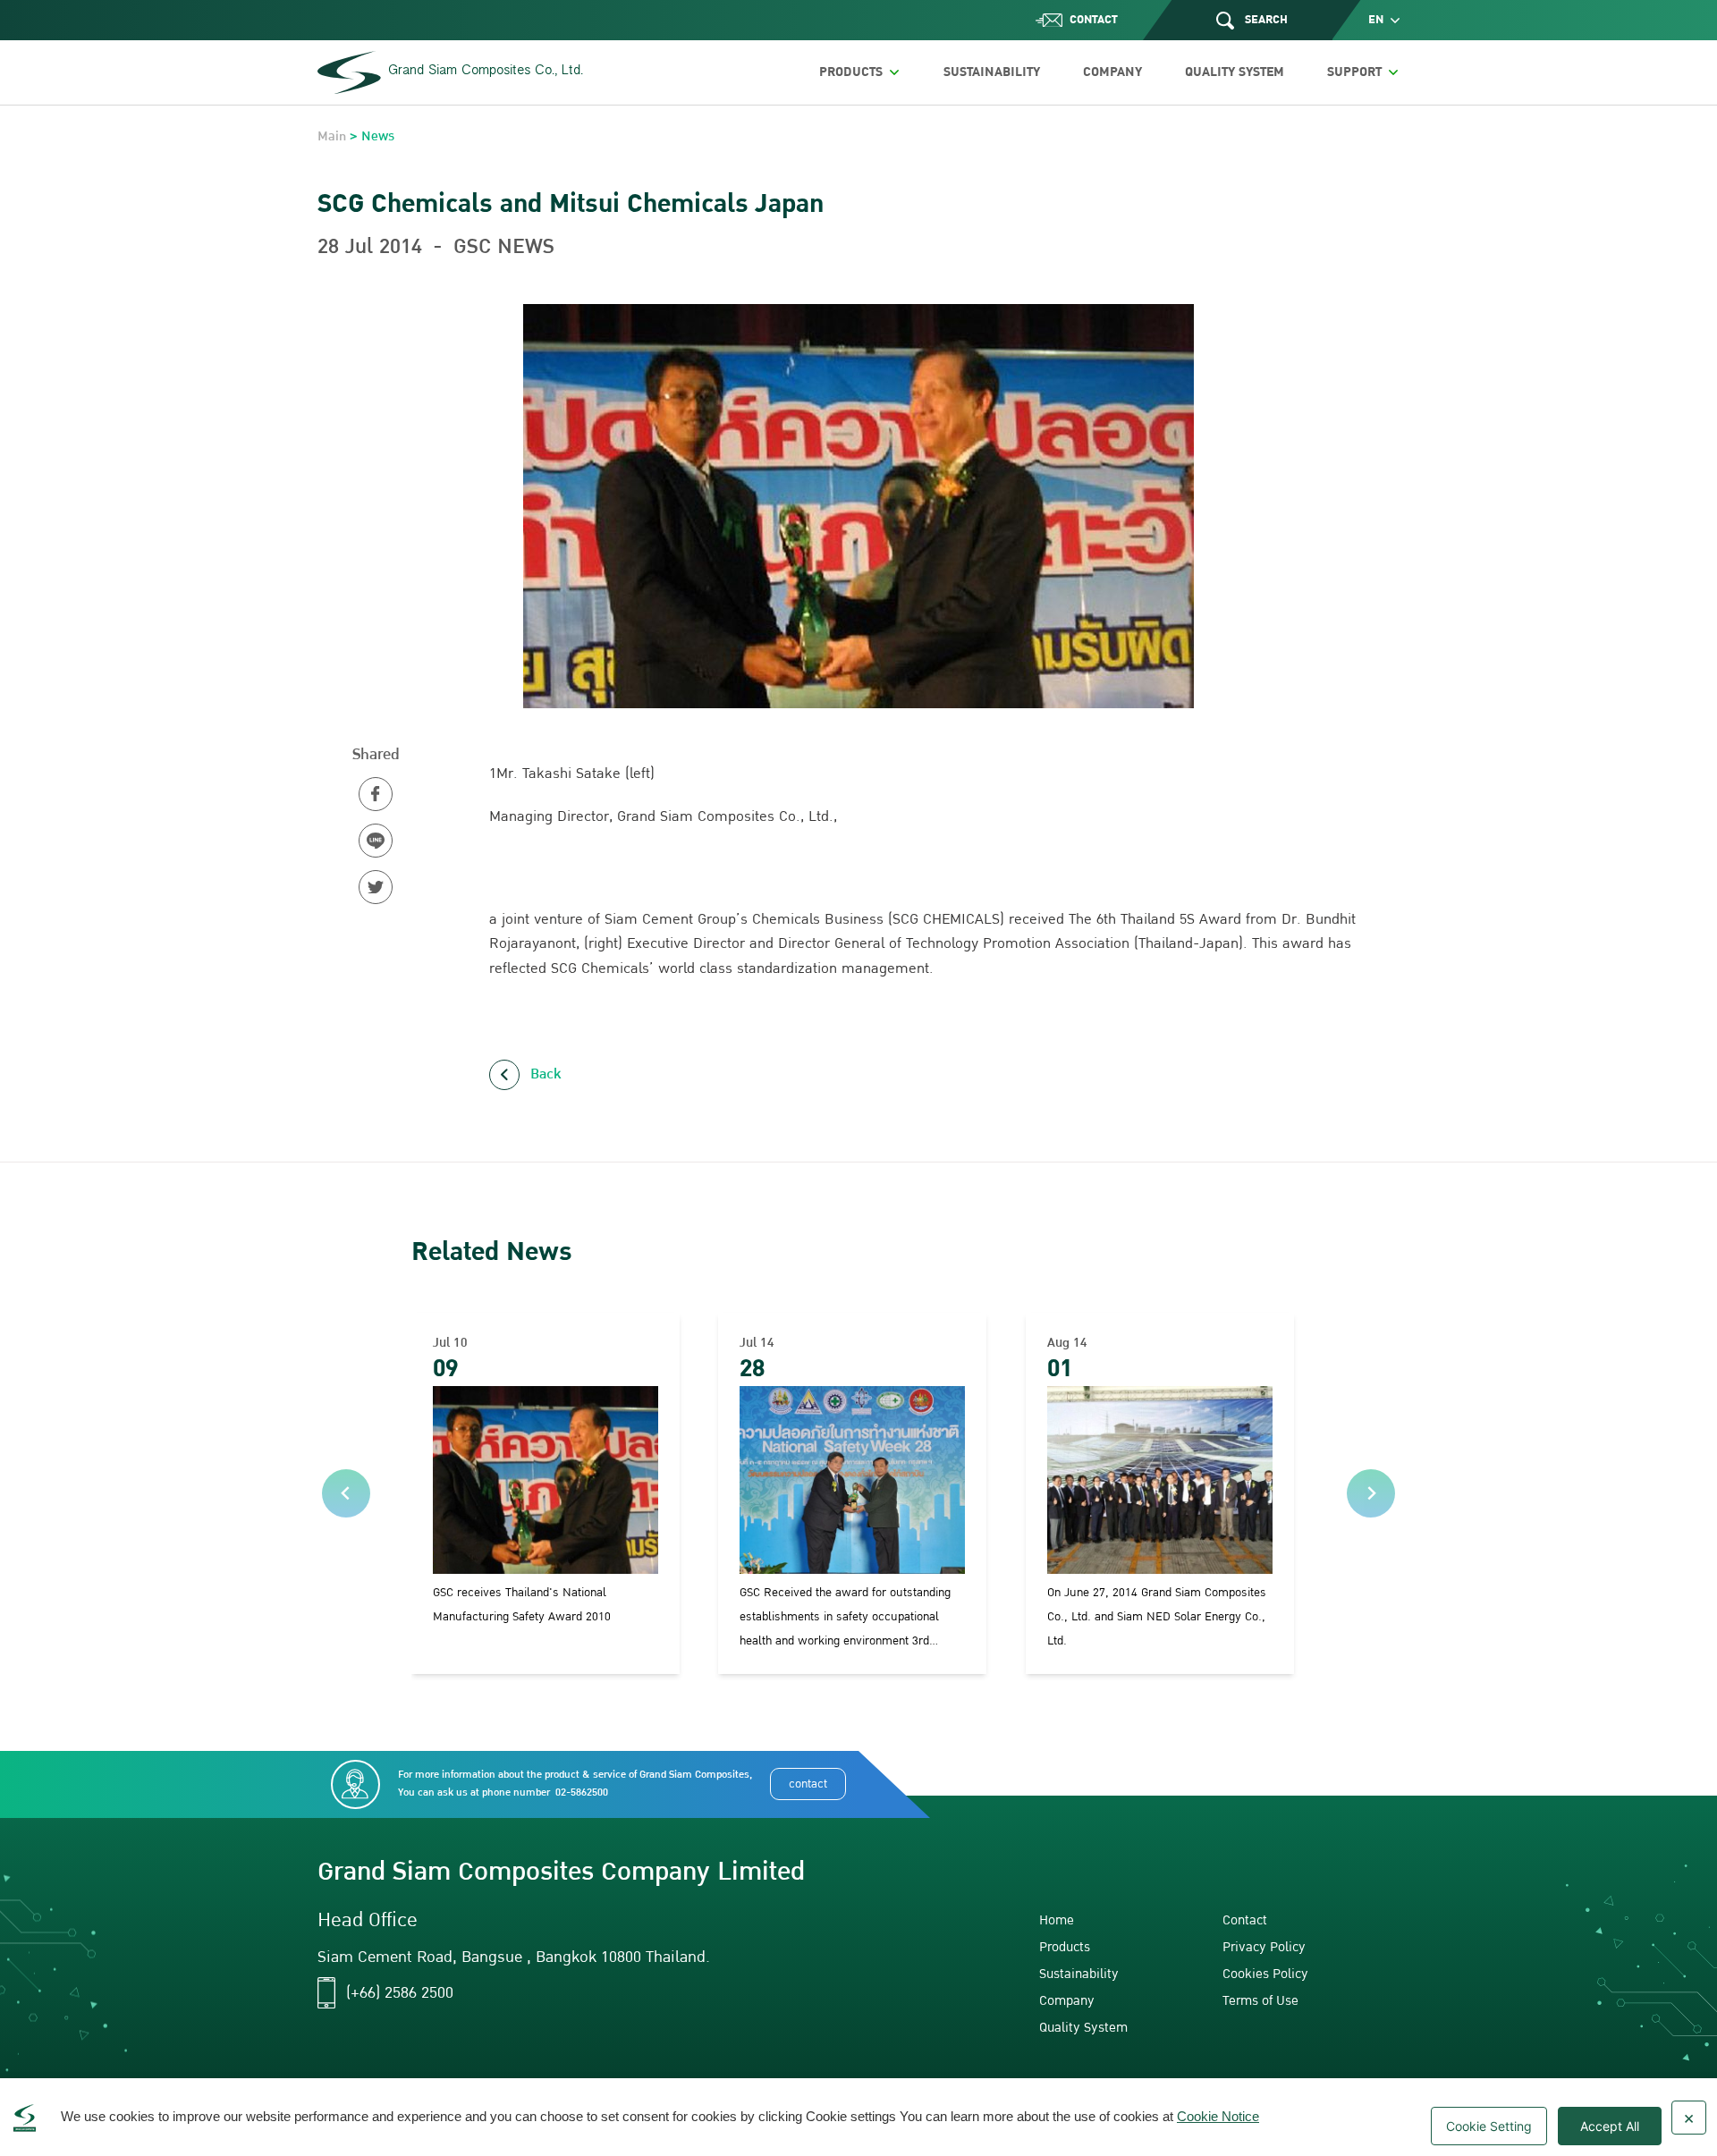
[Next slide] (1371, 1493)
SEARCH (1266, 20)
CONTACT (1094, 20)
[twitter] (376, 887)
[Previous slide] (346, 1493)
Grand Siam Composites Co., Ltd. (486, 72)
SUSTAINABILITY (992, 72)
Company (1067, 2001)
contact (808, 1784)
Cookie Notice (1218, 2116)
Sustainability (1079, 1974)
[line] (376, 841)
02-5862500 (582, 1792)
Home (1057, 1920)
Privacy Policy (1264, 1947)
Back (546, 1074)
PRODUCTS (851, 72)
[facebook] (376, 794)
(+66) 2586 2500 (400, 1993)
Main (332, 137)
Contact (1245, 1920)
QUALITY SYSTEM (1235, 72)
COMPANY (1112, 72)
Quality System (1083, 2028)
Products (1065, 1947)
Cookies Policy (1265, 1974)
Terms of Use (1260, 2001)
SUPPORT (1354, 72)
